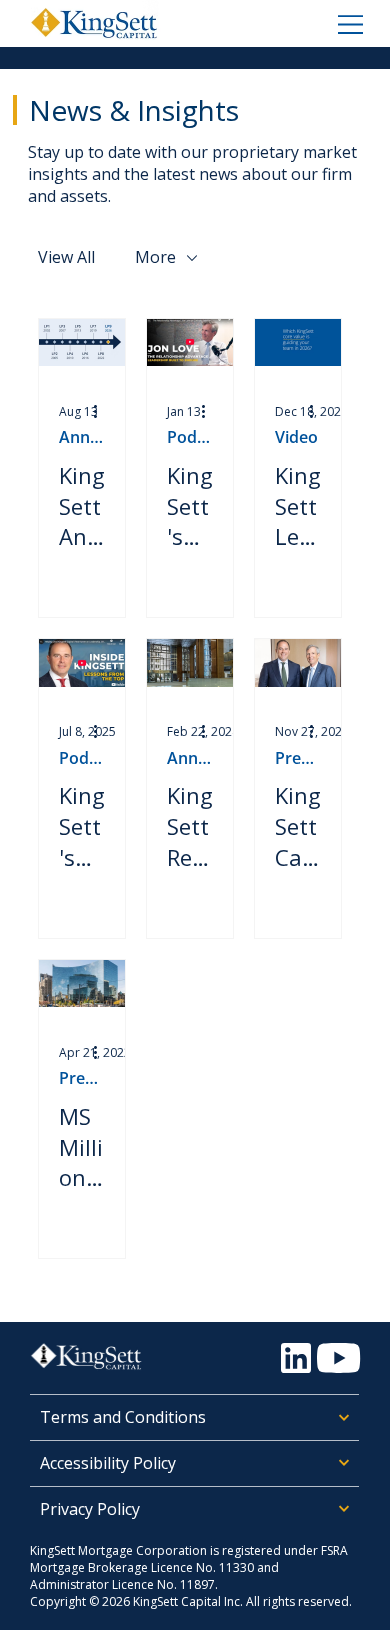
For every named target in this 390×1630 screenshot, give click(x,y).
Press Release (298, 759)
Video (296, 438)
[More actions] (102, 411)
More (155, 257)
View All (66, 257)
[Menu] (350, 23)
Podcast (190, 438)
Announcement (82, 438)
